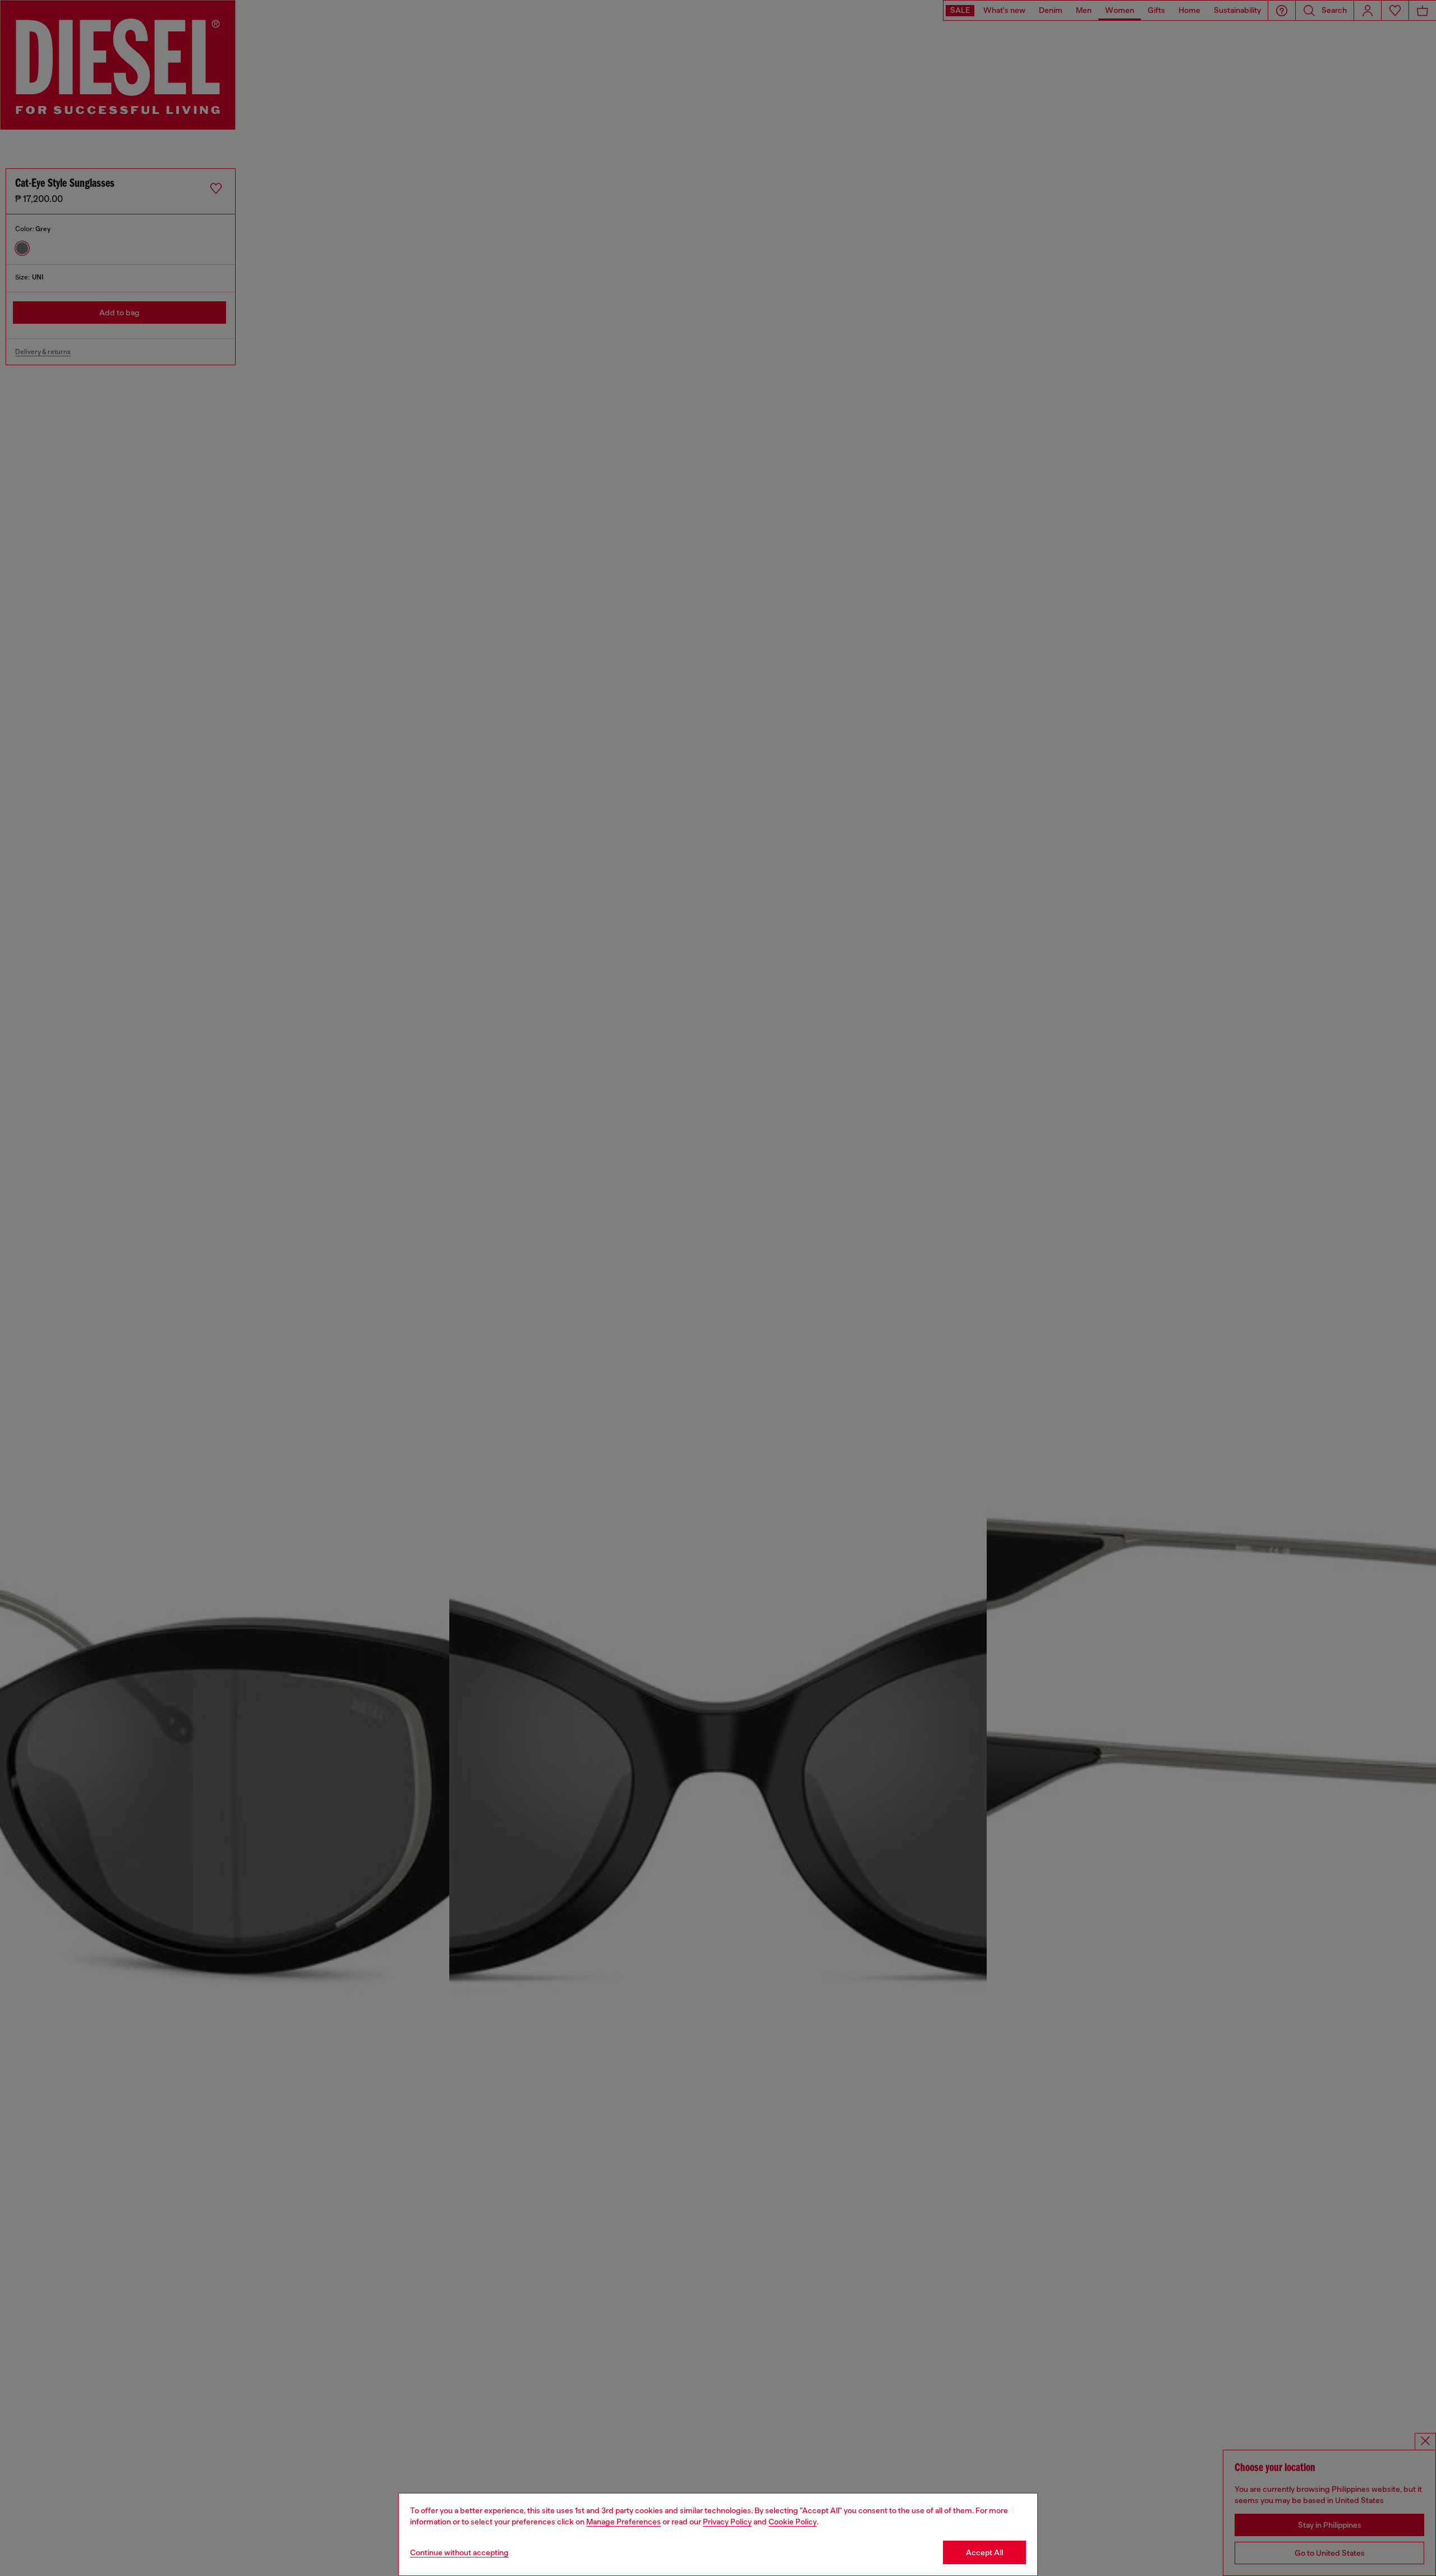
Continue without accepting (459, 2552)
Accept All (984, 2552)
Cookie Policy (793, 2522)
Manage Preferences (623, 2522)
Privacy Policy (727, 2522)
